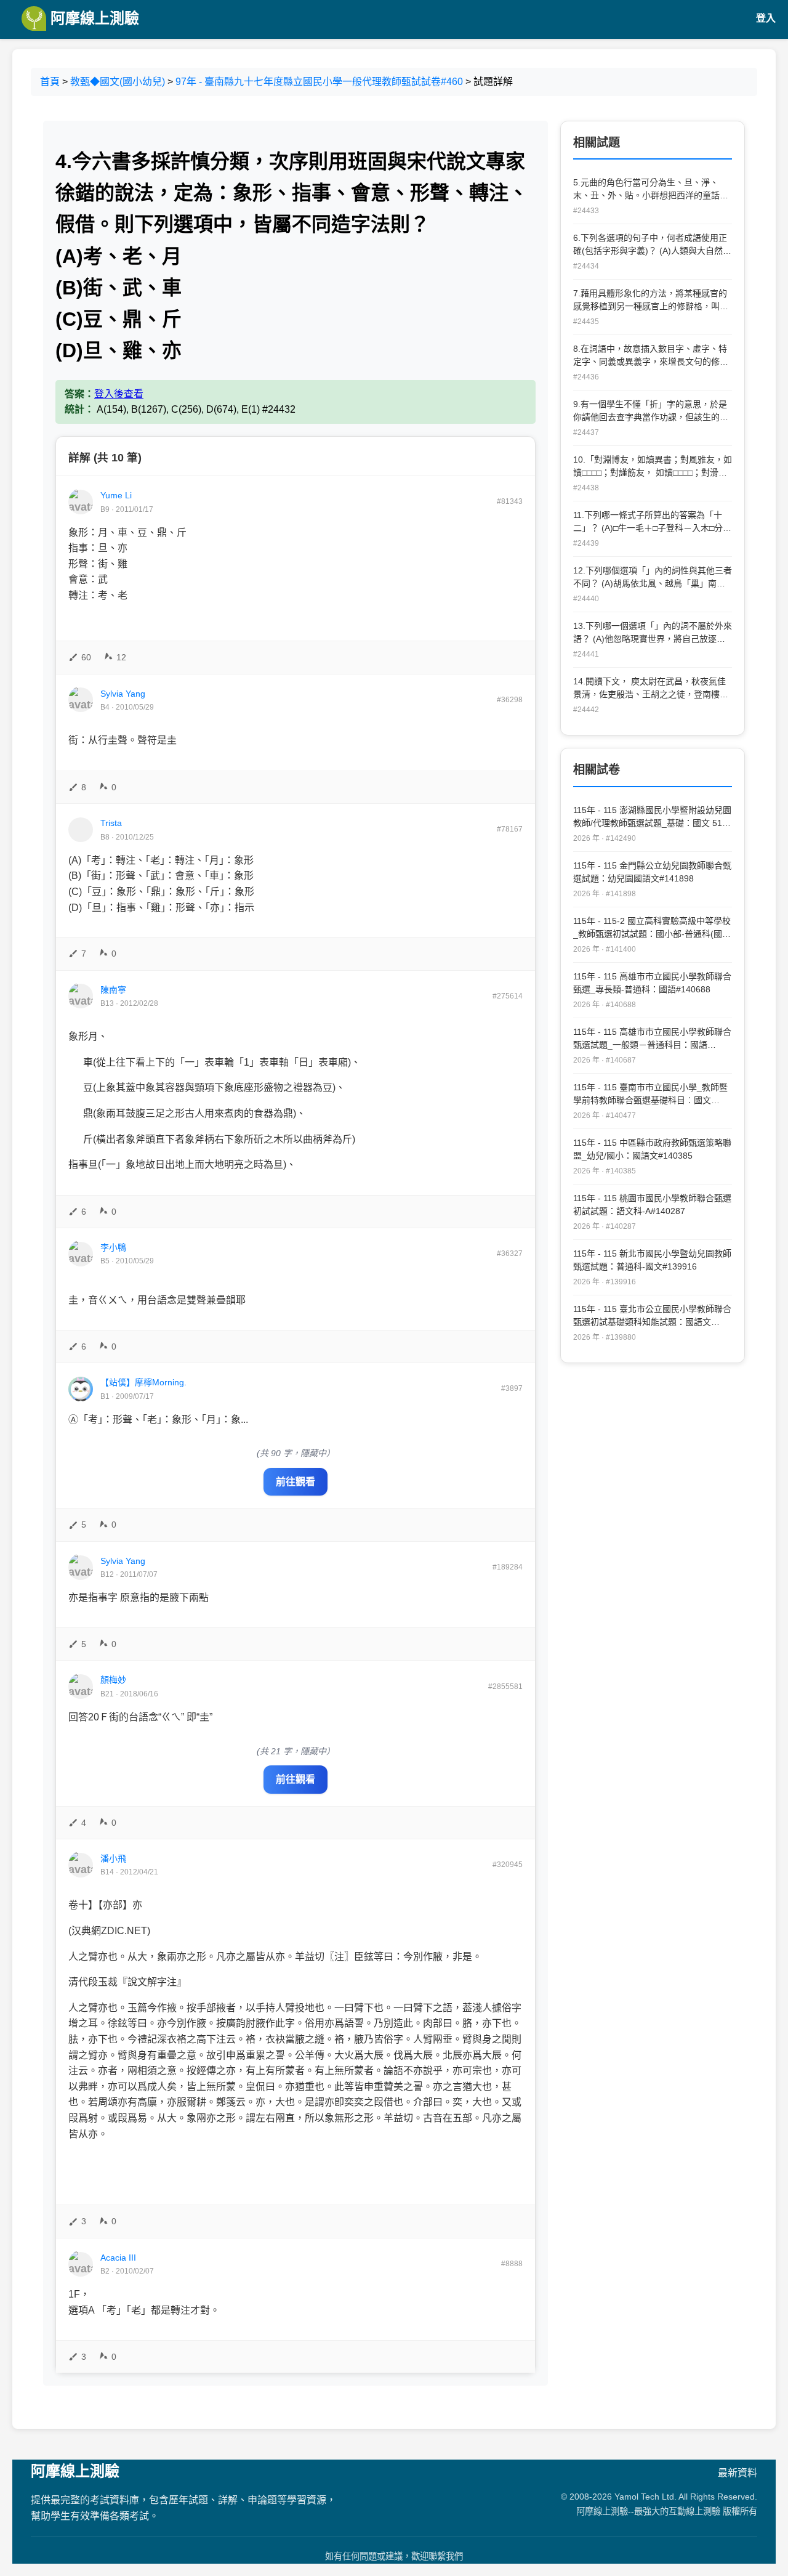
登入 (766, 18)
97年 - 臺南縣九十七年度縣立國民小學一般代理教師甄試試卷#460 (319, 82)
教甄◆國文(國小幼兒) (118, 82)
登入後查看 (119, 394)
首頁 (50, 82)
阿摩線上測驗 (93, 18)
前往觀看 (295, 1482)
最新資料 (738, 2473)
